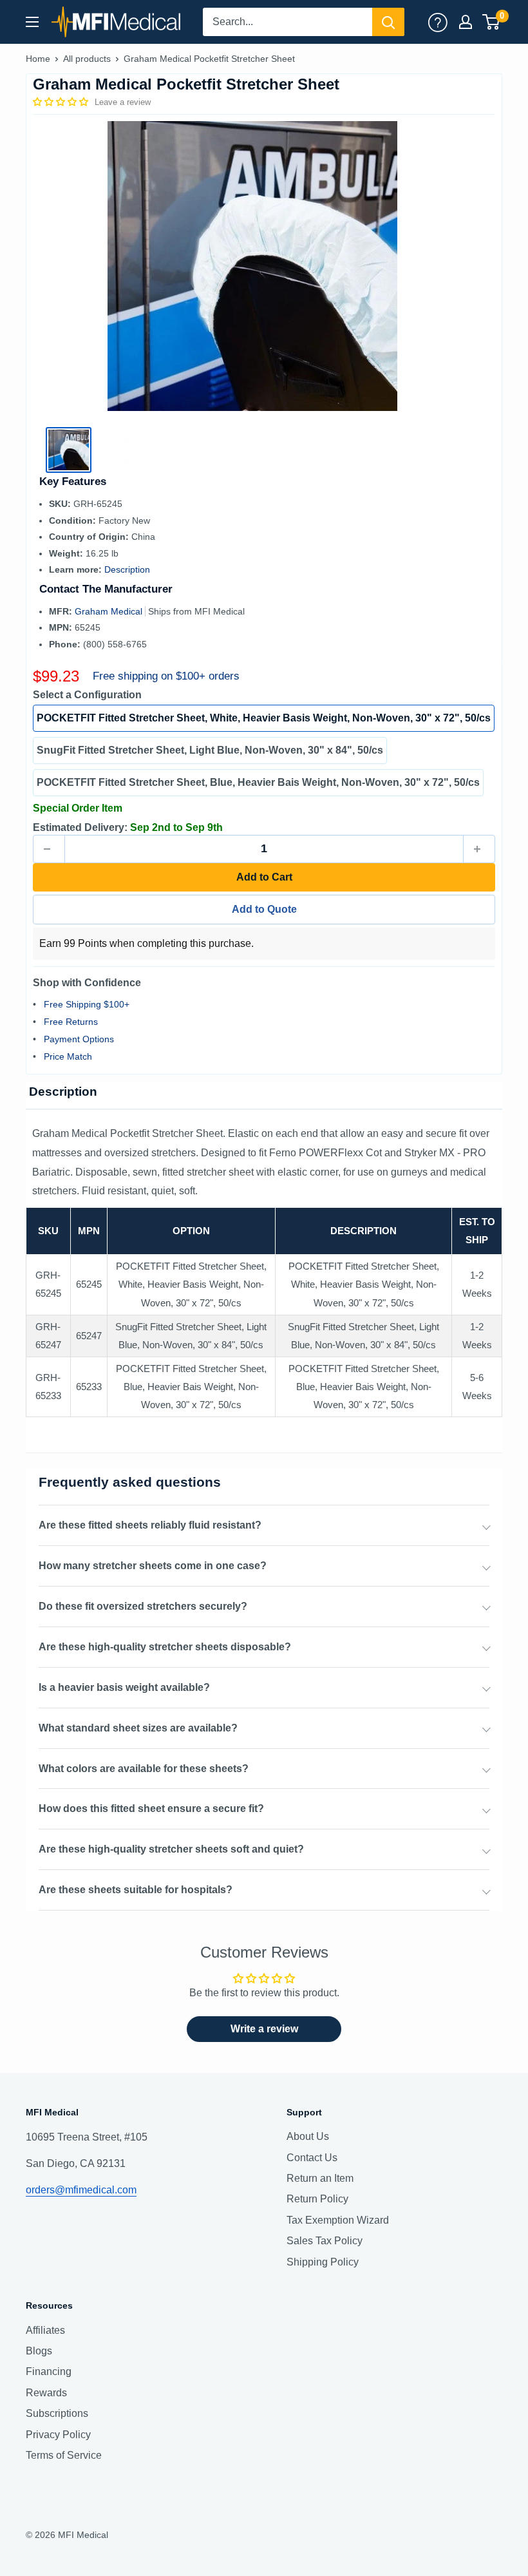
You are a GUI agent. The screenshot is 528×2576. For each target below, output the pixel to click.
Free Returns (71, 1022)
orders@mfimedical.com (81, 2190)
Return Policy (317, 2199)
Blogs (39, 2351)
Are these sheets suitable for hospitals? (136, 1890)
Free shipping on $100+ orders (166, 676)
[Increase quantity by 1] (479, 849)
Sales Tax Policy (325, 2241)
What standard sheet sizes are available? (138, 1728)
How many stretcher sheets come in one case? (153, 1566)
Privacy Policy (58, 2435)
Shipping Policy (323, 2262)
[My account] (438, 22)
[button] (62, 102)
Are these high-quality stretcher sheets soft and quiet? (171, 1849)
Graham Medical (110, 611)
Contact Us (312, 2158)
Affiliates (45, 2330)
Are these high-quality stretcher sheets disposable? (165, 1647)
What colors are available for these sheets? (144, 1769)
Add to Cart (264, 877)
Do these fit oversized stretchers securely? (143, 1606)
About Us (308, 2136)
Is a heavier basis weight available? (124, 1687)
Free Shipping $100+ (87, 1004)
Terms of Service (64, 2455)
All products (87, 59)
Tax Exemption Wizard (338, 2220)
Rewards (46, 2393)
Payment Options (79, 1039)
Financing (49, 2371)
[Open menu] (32, 22)
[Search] (388, 22)
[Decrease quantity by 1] (49, 849)
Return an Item (320, 2178)
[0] (492, 22)
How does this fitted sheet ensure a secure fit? (151, 1808)
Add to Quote (264, 909)
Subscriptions (57, 2413)
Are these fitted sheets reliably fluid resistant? (150, 1525)
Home (38, 59)
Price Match (68, 1056)
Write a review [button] (264, 2029)
